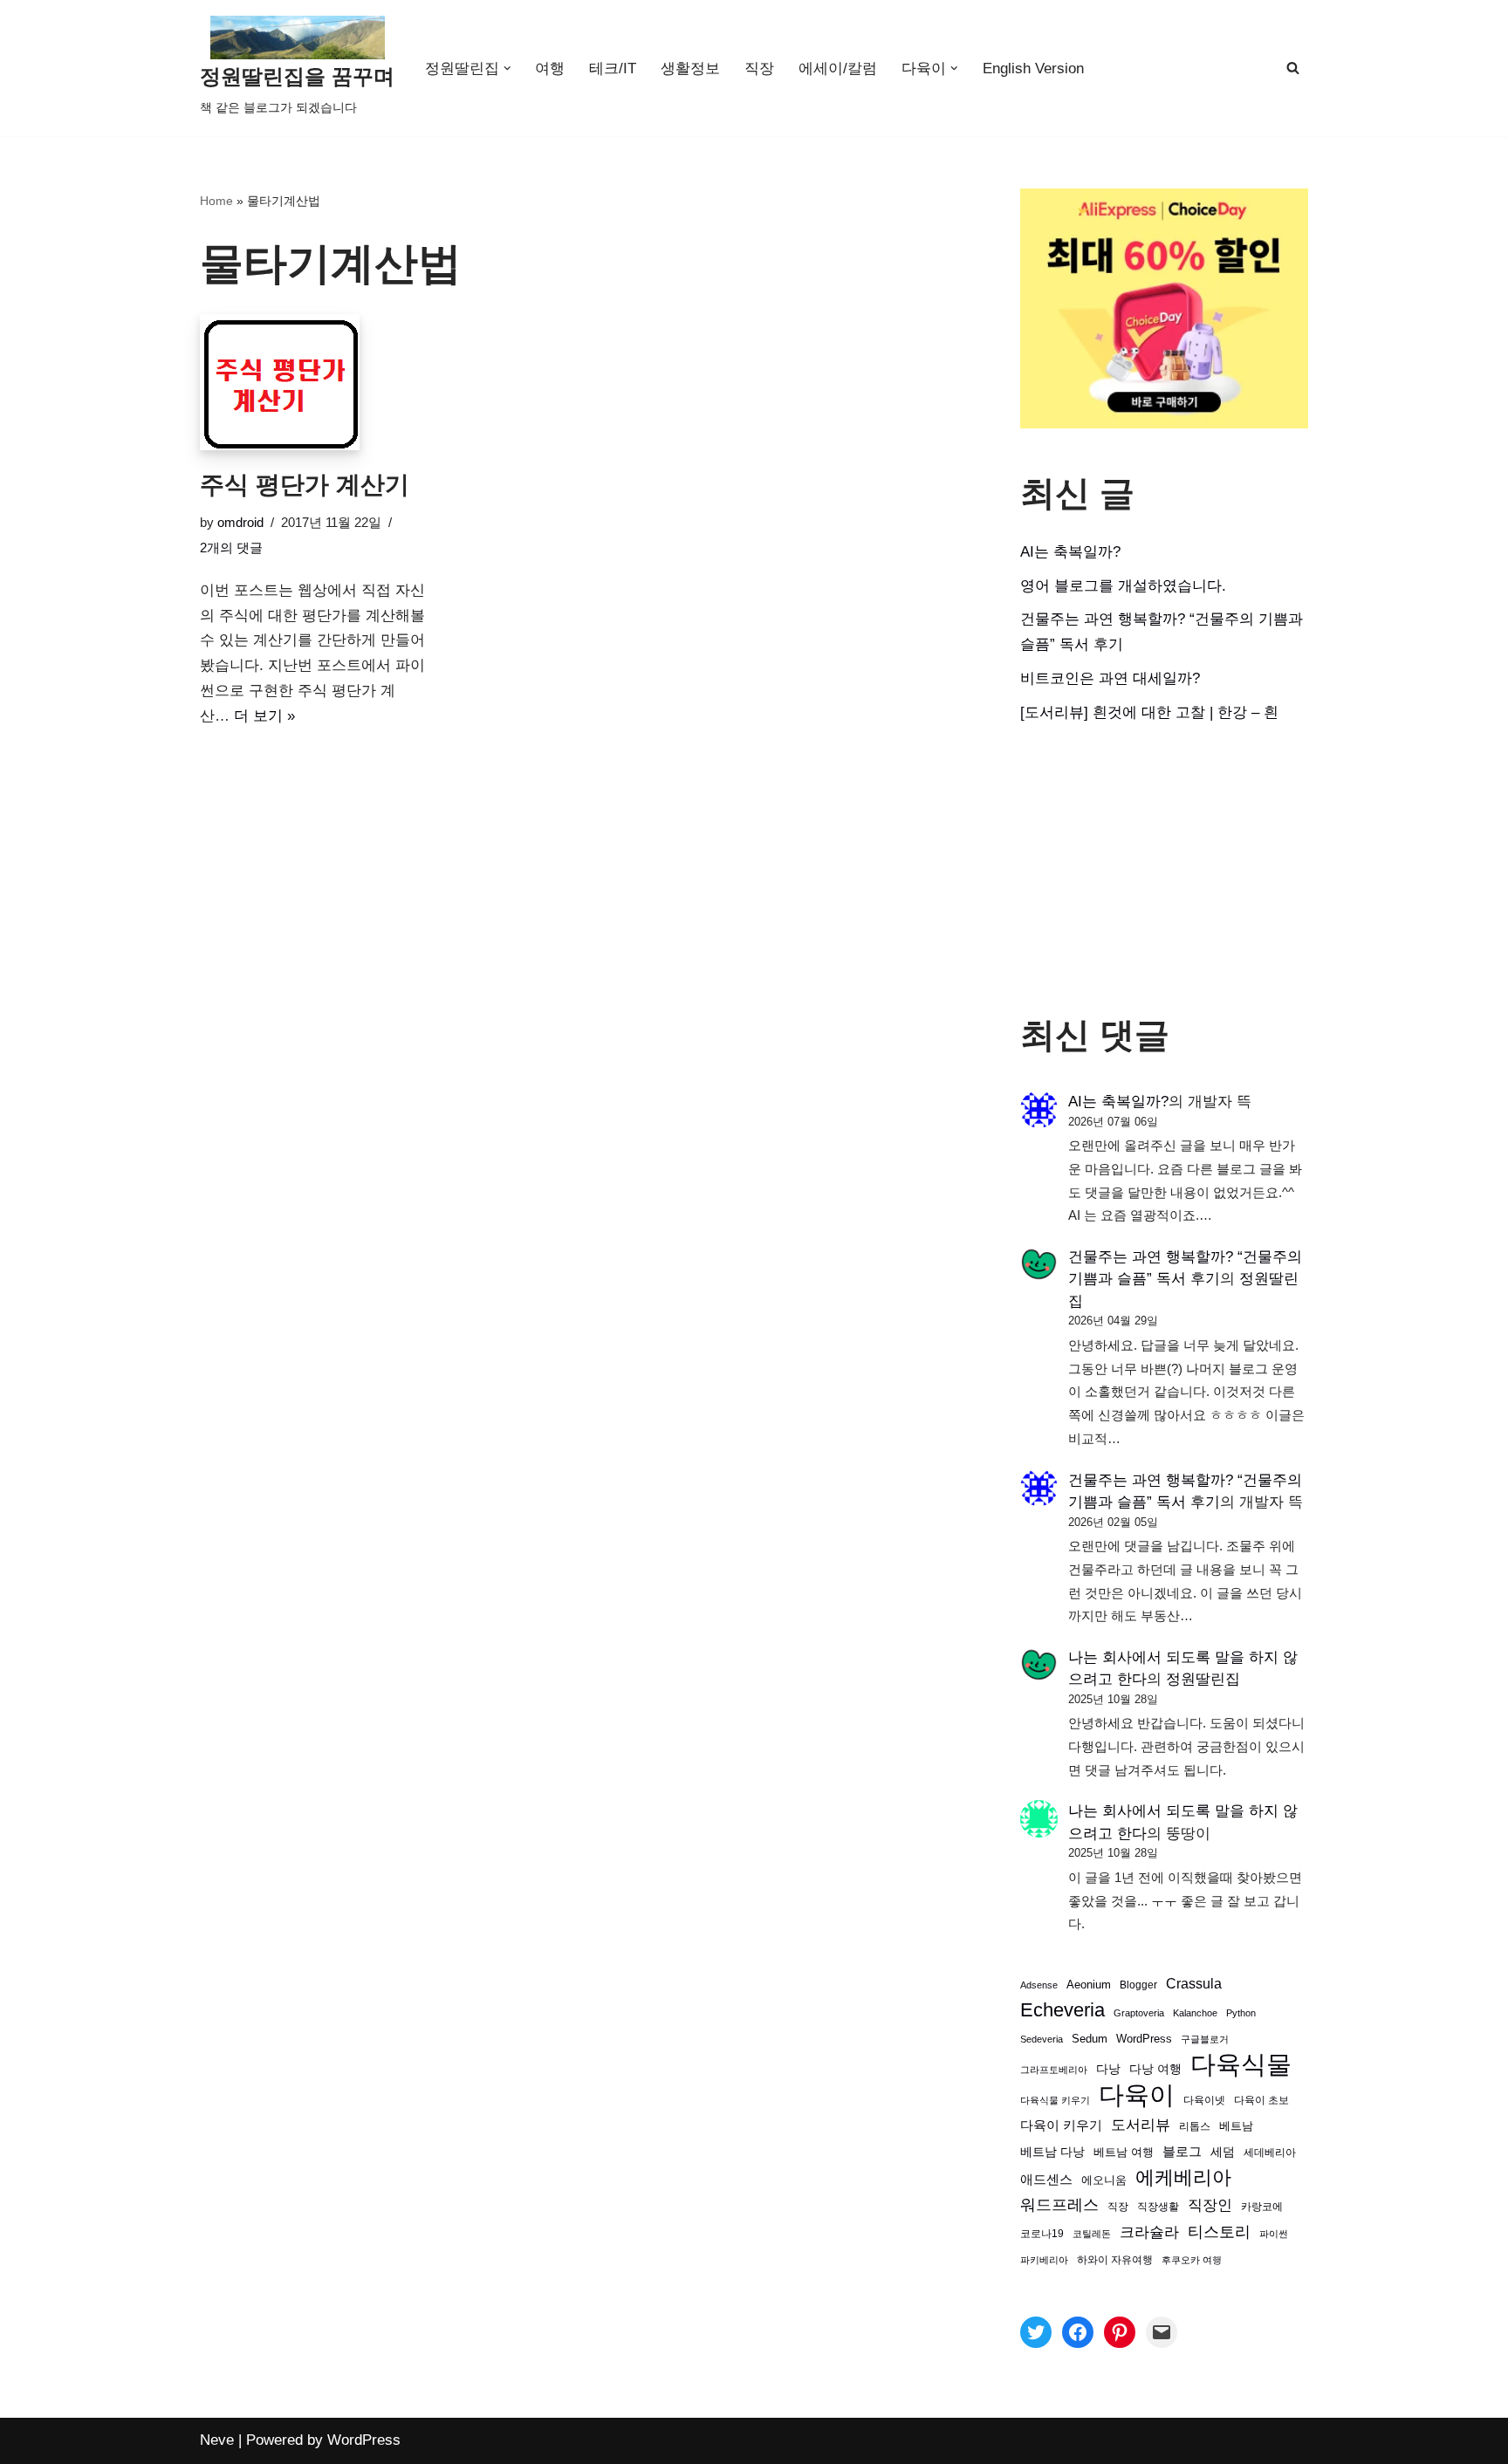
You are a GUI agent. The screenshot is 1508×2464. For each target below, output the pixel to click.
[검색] (1293, 68)
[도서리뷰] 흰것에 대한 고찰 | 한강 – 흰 (1149, 712)
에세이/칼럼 (838, 68)
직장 (759, 68)
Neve (217, 2440)
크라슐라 (1149, 2232)
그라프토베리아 (1054, 2070)
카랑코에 (1262, 2207)
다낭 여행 (1155, 2069)
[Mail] (1162, 2332)
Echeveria (1062, 2010)
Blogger (1138, 1985)
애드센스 (1046, 2180)
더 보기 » (264, 716)
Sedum (1090, 2039)
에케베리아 (1183, 2177)
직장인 (1210, 2205)
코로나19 (1042, 2234)
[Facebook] (1078, 2332)
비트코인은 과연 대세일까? (1110, 678)
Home (216, 201)
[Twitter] (1036, 2332)
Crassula (1194, 1983)
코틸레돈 (1092, 2234)
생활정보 (690, 68)
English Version (1033, 68)
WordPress (1144, 2039)
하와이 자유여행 (1115, 2259)
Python (1241, 2013)
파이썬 (1274, 2234)
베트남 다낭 (1052, 2152)
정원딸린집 (1203, 1679)
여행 (550, 68)
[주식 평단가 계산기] (319, 382)
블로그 (1182, 2151)
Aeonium (1089, 1985)
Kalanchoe (1195, 2013)
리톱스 (1195, 2126)
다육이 (1137, 2095)
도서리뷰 (1141, 2125)
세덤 (1223, 2152)
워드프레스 (1059, 2204)
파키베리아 (1044, 2260)
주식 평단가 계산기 (305, 485)
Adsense (1039, 1985)
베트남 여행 (1124, 2152)
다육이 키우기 (1061, 2125)
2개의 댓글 (231, 548)
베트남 (1236, 2126)
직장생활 (1158, 2207)
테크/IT (613, 68)
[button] (507, 68)
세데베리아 (1270, 2152)
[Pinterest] (1120, 2332)
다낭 (1108, 2069)
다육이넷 (1204, 2100)
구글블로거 (1205, 2039)
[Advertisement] (1164, 870)
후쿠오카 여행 (1192, 2260)
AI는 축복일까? (1070, 552)
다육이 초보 (1261, 2100)
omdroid (240, 522)
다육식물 (1241, 2065)
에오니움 (1104, 2180)
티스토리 (1219, 2232)
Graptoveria (1139, 2013)
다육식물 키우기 (1055, 2100)
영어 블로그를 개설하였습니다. (1123, 586)
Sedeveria (1042, 2039)
